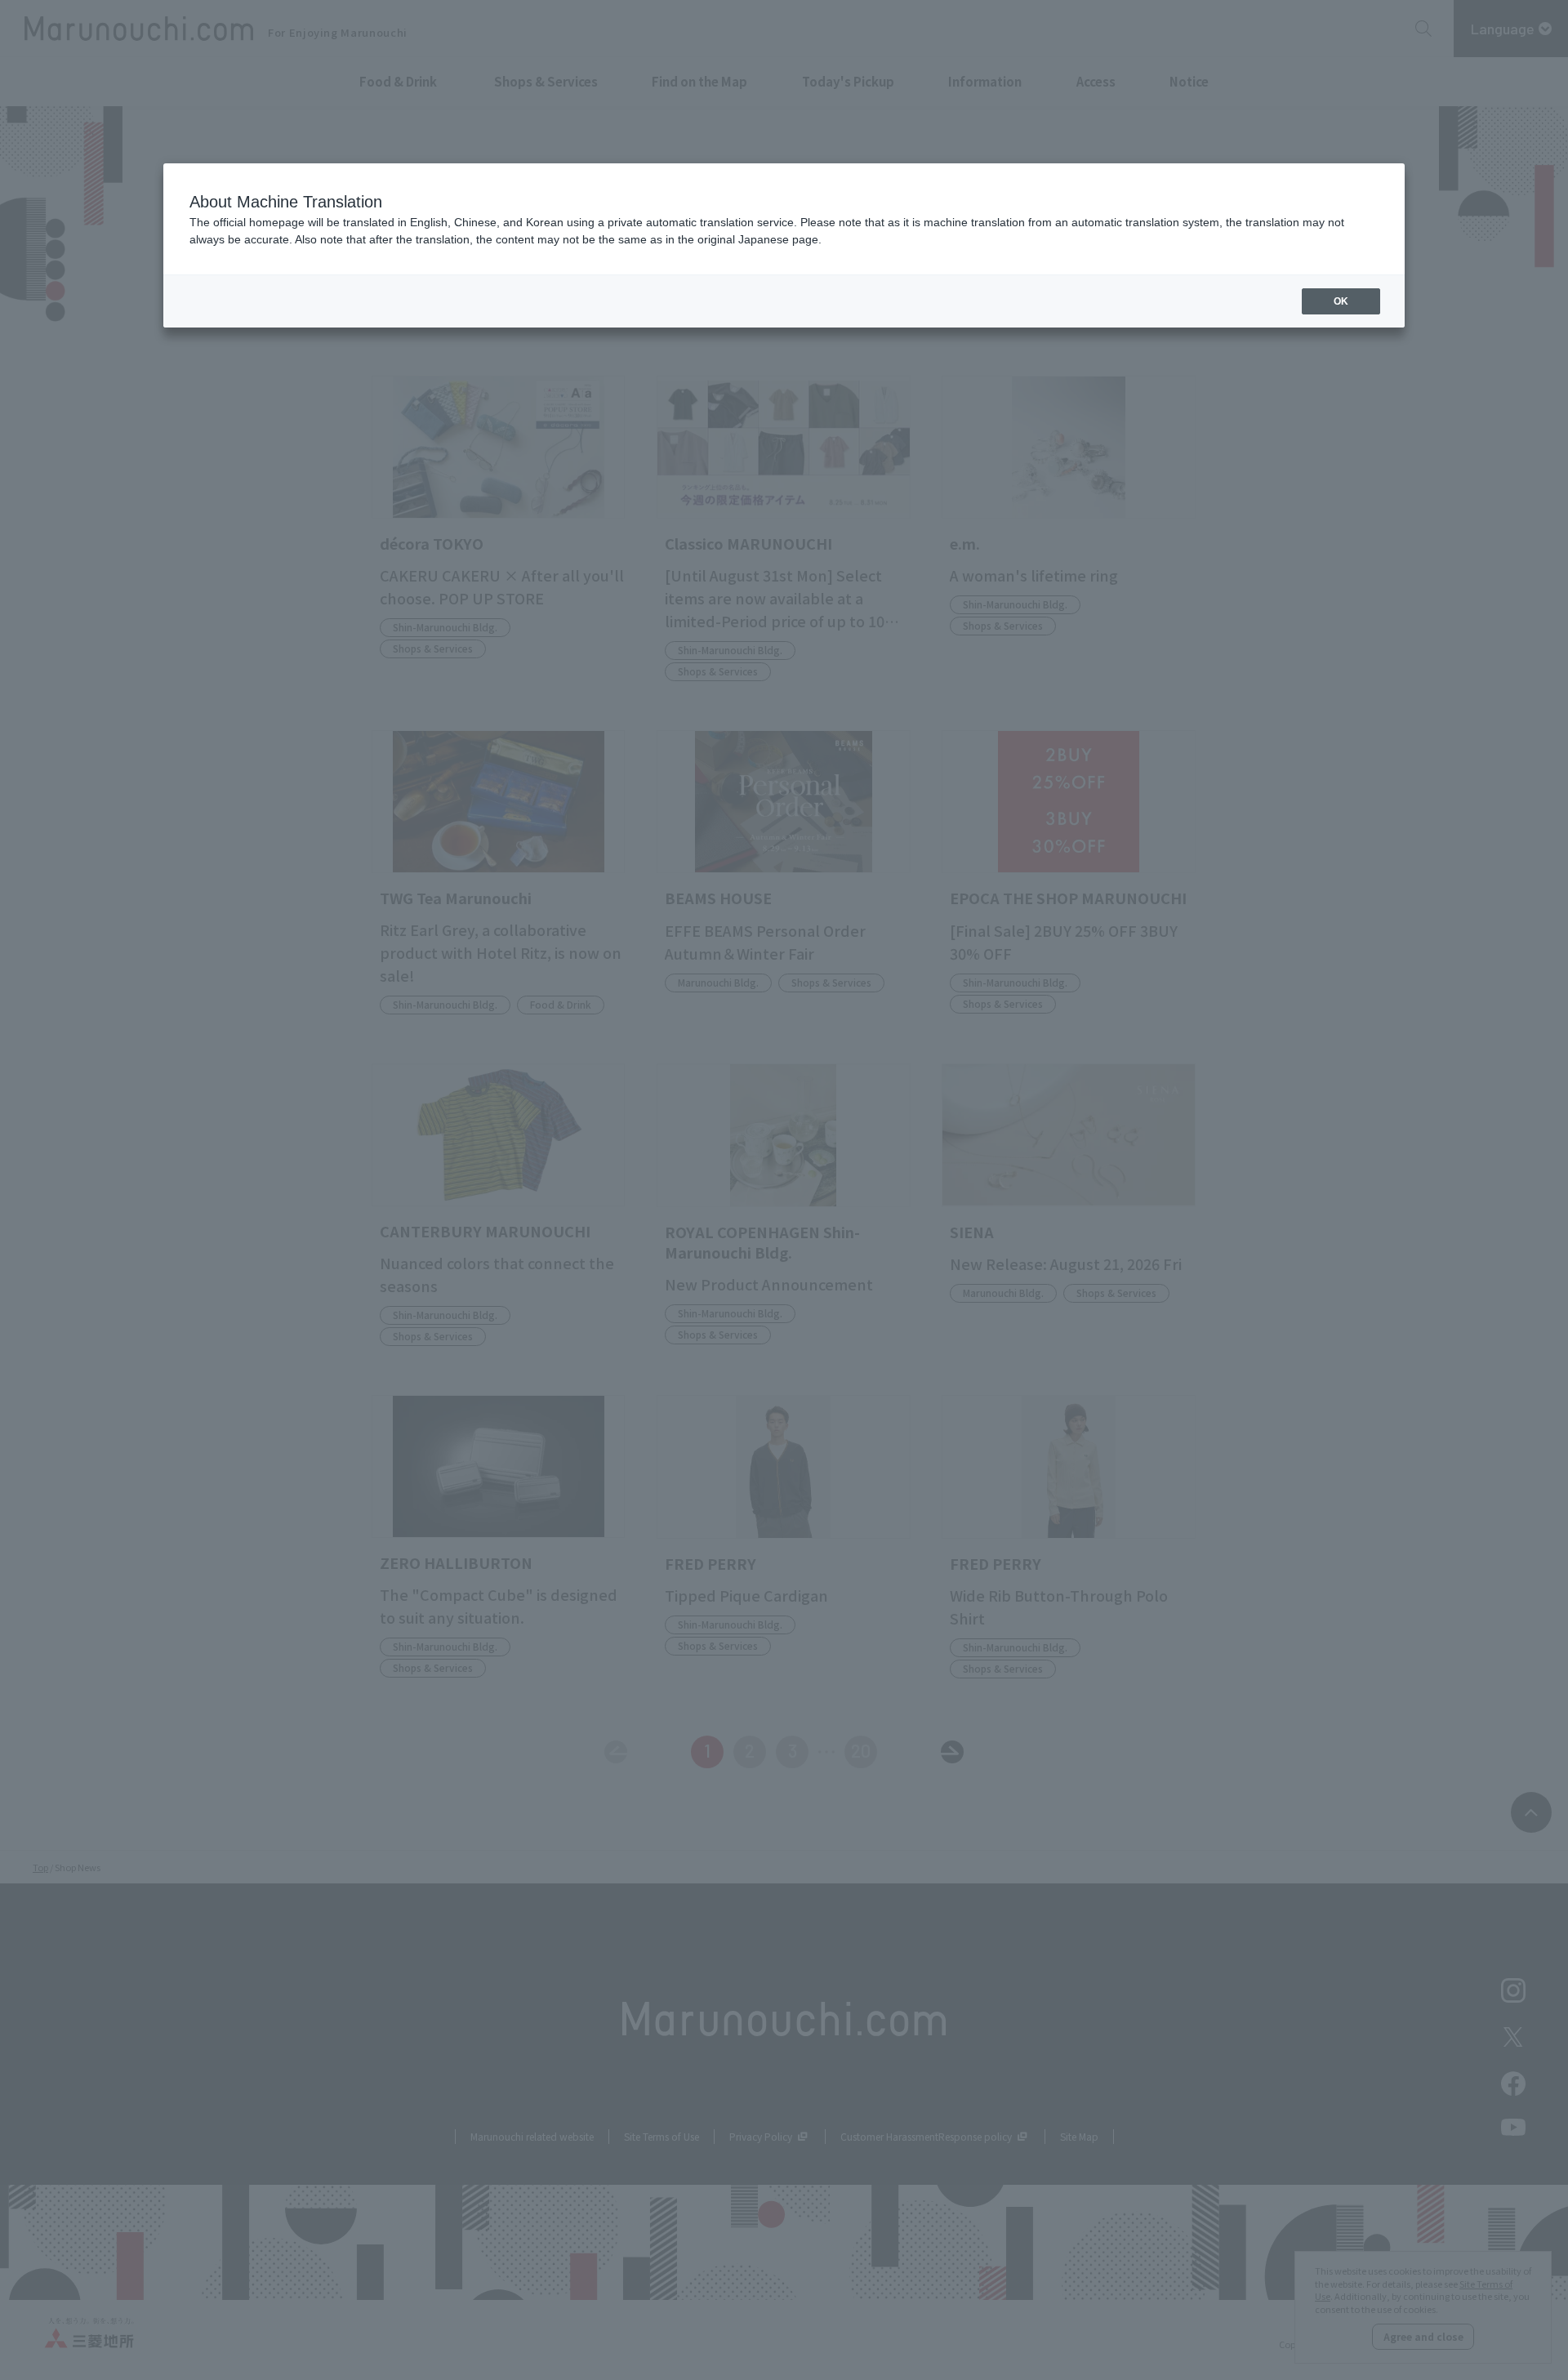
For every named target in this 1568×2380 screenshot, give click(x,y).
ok (1341, 301)
